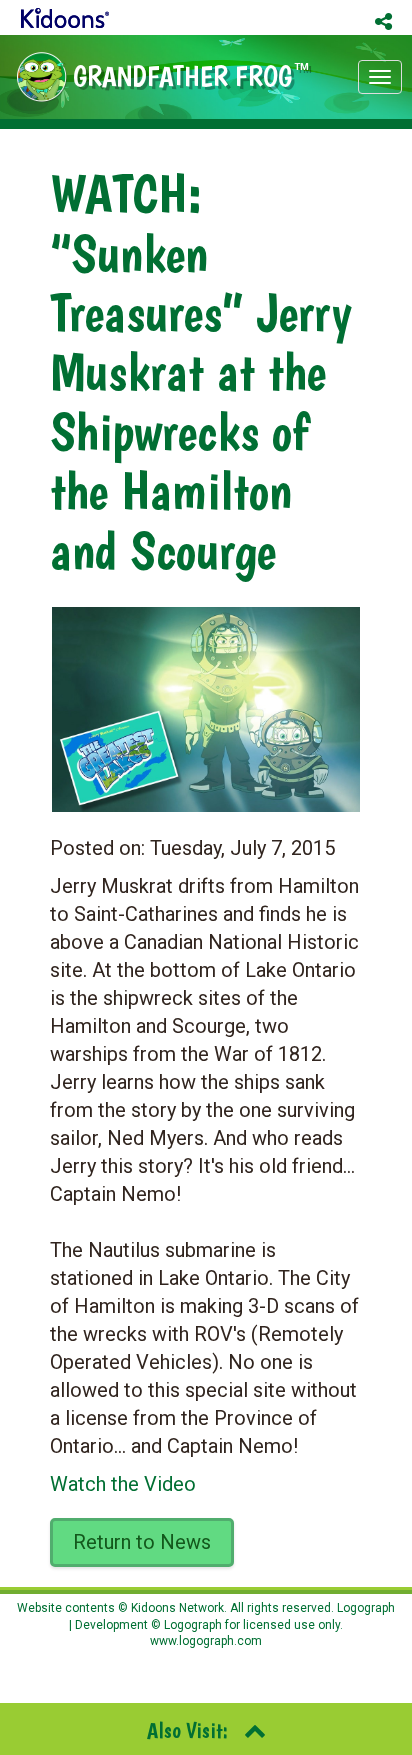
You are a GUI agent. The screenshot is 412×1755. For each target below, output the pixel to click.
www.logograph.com (206, 1641)
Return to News (142, 1542)
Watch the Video (123, 1484)
